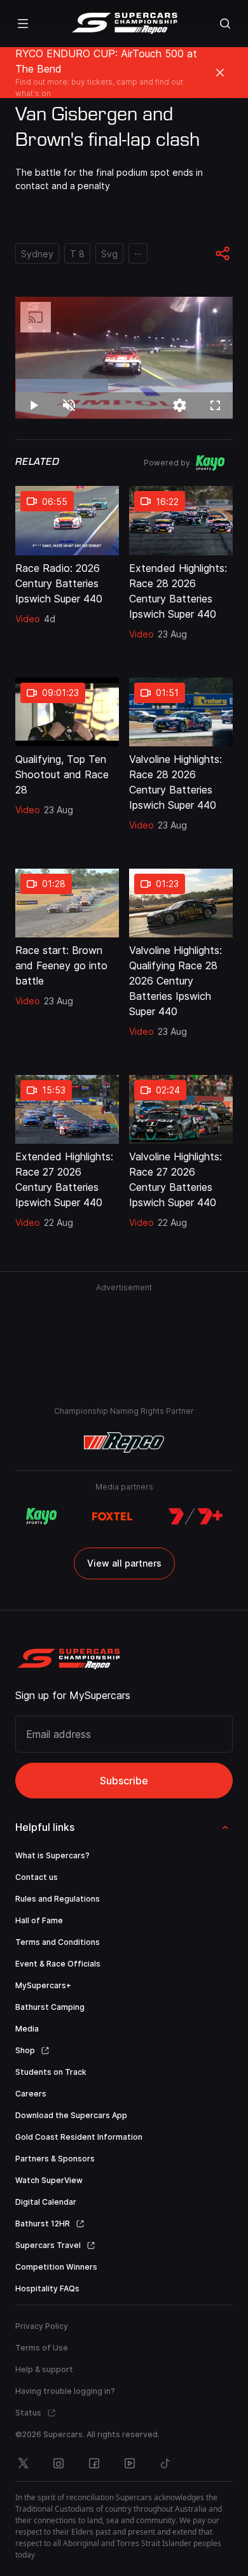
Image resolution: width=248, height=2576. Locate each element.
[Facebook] (94, 2463)
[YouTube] (130, 2463)
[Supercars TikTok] (165, 2463)
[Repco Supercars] (124, 24)
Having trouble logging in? (65, 2391)
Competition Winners (56, 2267)
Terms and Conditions (58, 1942)
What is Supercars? (52, 1855)
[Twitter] (23, 2463)
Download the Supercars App (71, 2115)
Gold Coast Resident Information (79, 2137)
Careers (31, 2094)
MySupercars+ (43, 1985)
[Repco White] (124, 1442)
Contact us (37, 1877)
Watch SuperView (49, 2180)
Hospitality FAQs (47, 2288)
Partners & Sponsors (55, 2159)
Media (27, 2029)
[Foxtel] (113, 1516)
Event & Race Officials (58, 1964)
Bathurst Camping (50, 2007)
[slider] (124, 386)
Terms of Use (42, 2348)
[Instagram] (59, 2463)
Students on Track (51, 2072)
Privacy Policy (42, 2326)
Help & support (44, 2369)
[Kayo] (41, 1516)
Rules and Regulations (58, 1899)
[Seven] (196, 1516)
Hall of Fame (39, 1920)
